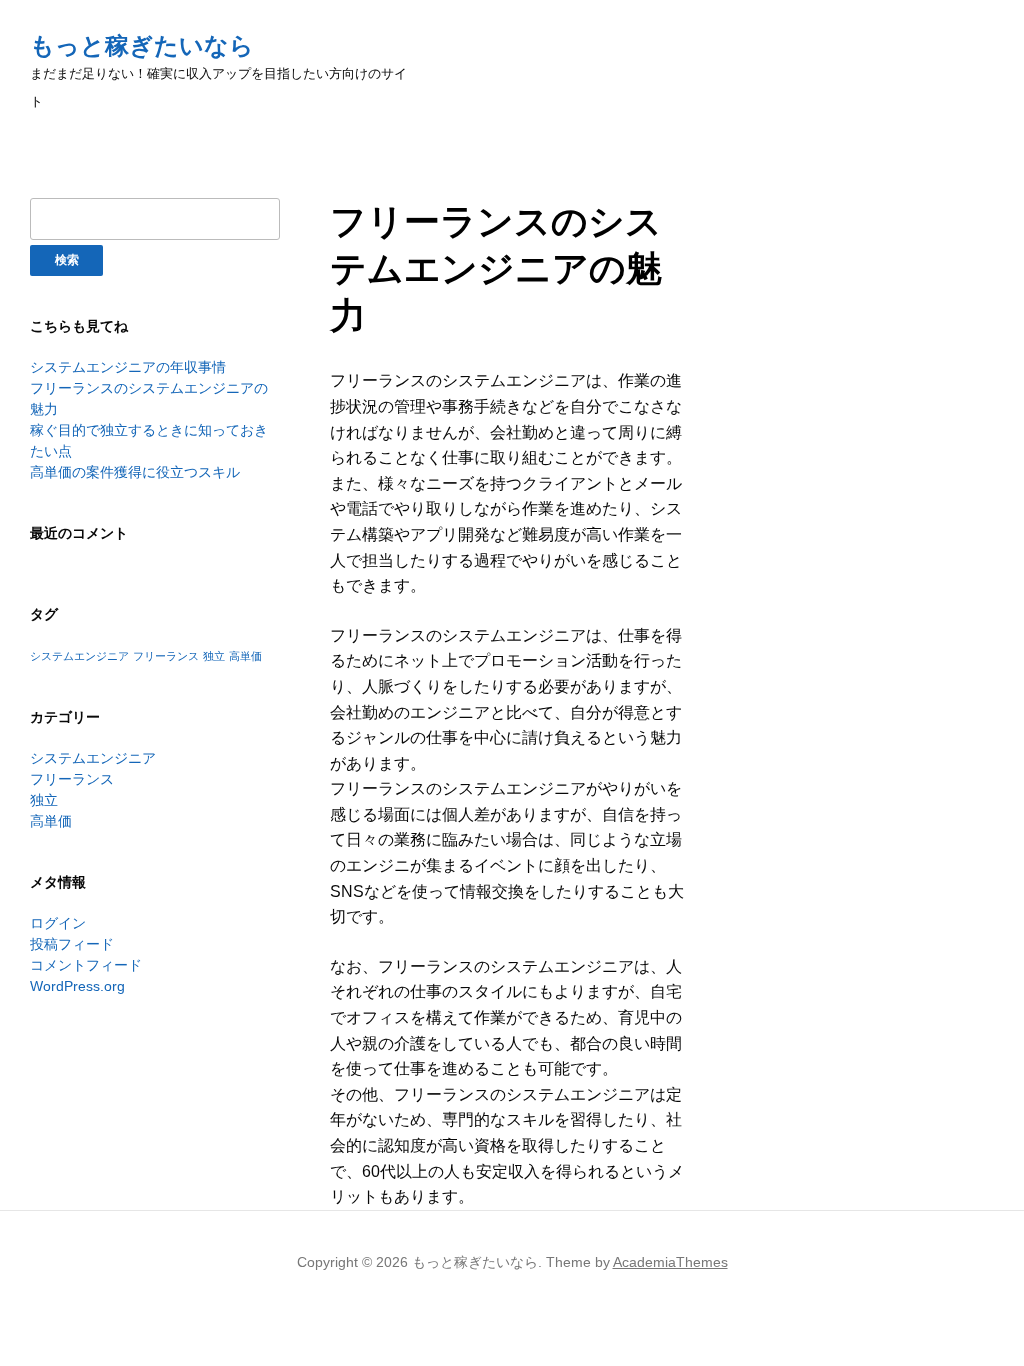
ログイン (58, 923)
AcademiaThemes (670, 1262)
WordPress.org (77, 986)
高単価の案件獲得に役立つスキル (135, 472)
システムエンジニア (79, 656)
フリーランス (166, 656)
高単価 (245, 656)
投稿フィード (72, 944)
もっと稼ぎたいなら (142, 45)
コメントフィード (86, 965)
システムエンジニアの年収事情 (128, 367)
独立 (214, 656)
